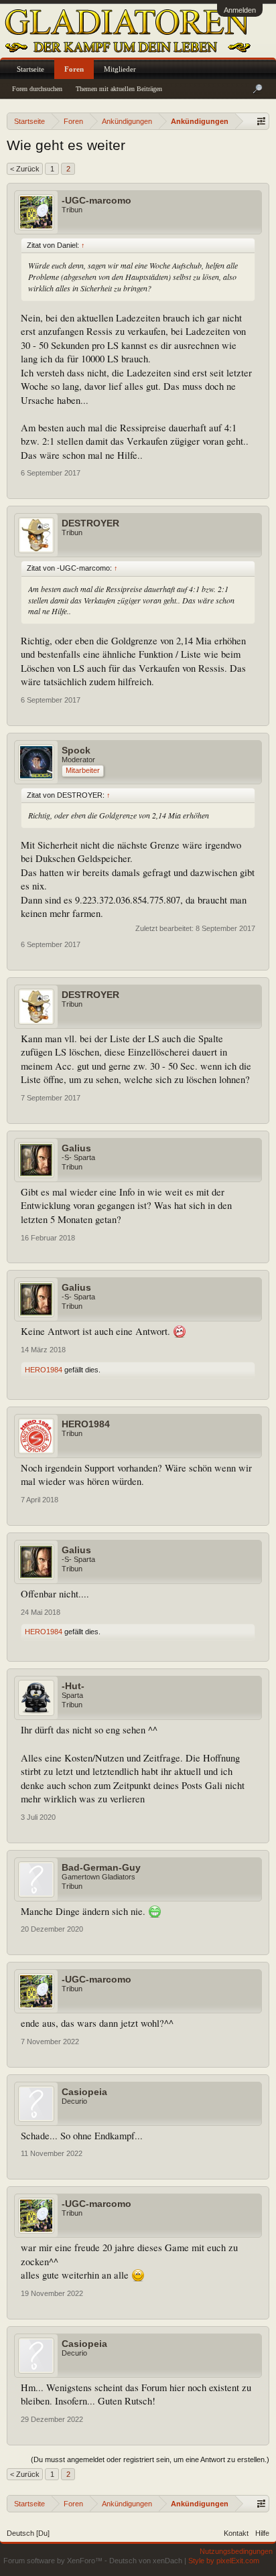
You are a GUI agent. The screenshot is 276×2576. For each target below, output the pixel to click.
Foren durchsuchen (37, 89)
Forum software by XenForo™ (54, 2561)
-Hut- (73, 1686)
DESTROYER (90, 523)
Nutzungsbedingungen (236, 2551)
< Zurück (25, 169)
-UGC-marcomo (96, 200)
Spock (76, 750)
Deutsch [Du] (28, 2533)
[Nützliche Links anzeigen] (261, 121)
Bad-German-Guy (101, 1867)
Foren (74, 69)
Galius (76, 1148)
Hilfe (262, 2533)
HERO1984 (44, 1370)
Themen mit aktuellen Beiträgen (119, 89)
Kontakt (236, 2533)
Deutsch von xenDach (147, 2561)
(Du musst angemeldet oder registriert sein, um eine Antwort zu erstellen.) (150, 2459)
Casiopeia (84, 2092)
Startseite (30, 69)
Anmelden (240, 10)
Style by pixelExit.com (224, 2561)
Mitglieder (120, 69)
